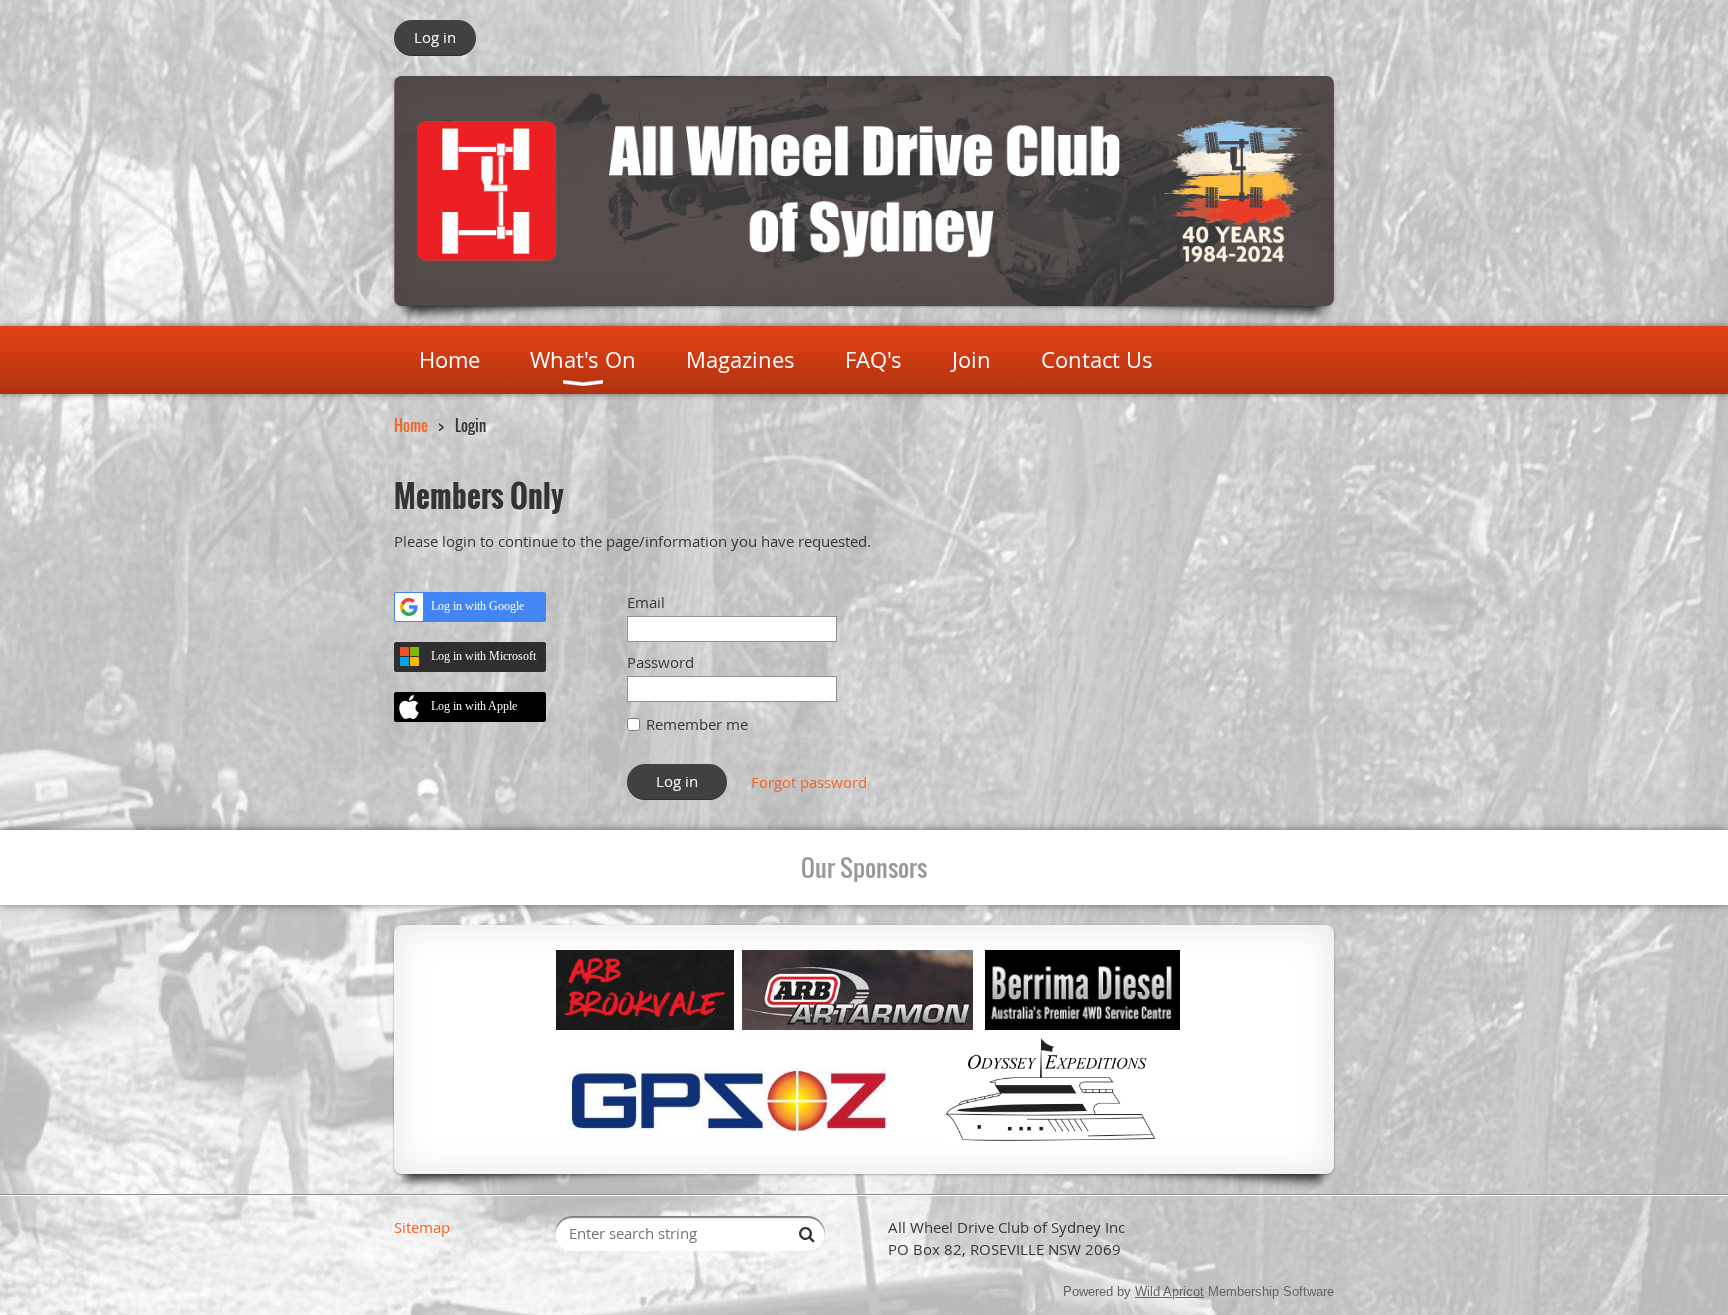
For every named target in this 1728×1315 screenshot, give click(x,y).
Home (411, 425)
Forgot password (809, 782)
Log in (435, 37)
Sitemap (422, 1227)
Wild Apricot (1169, 1291)
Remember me (697, 724)
